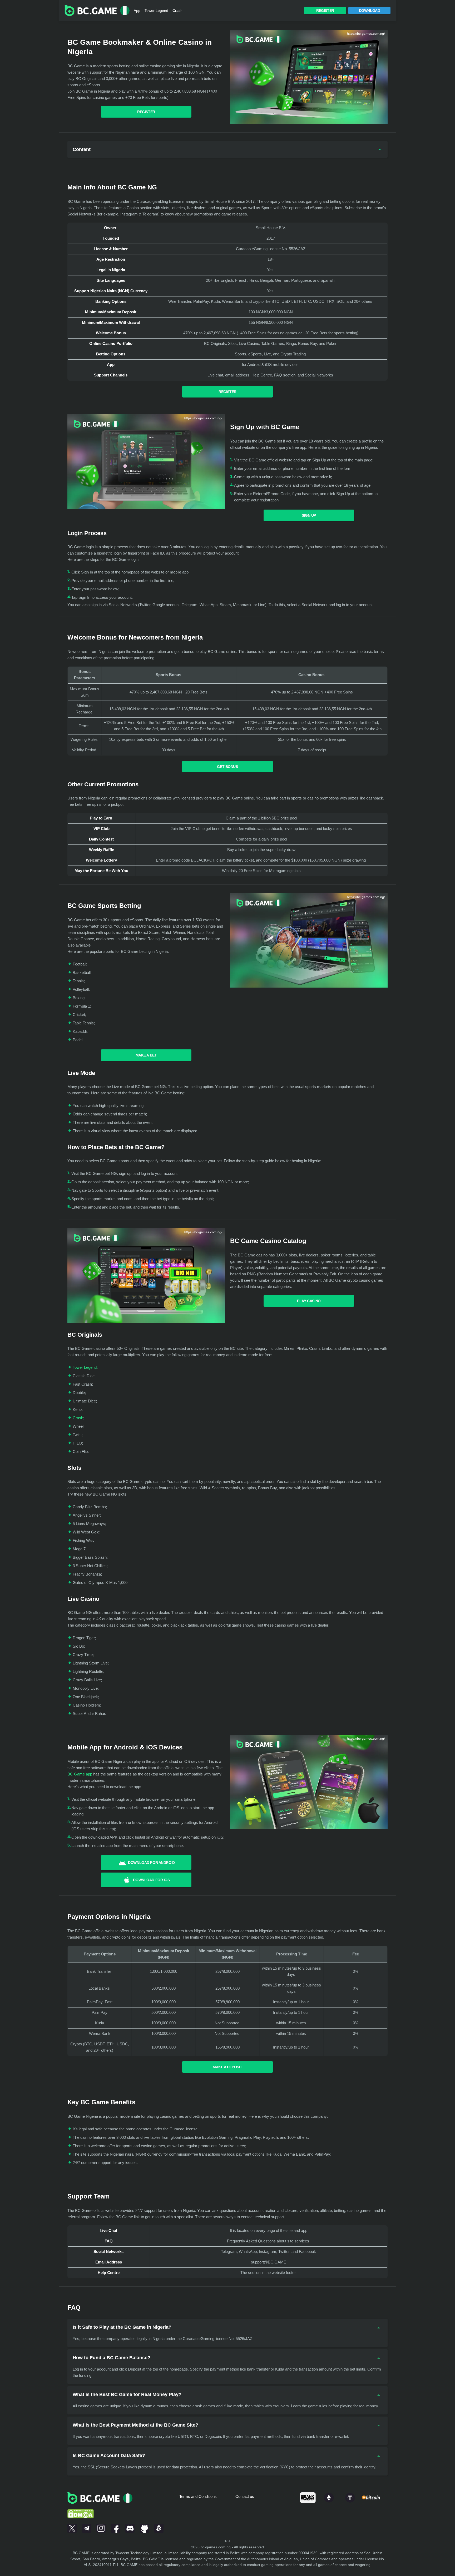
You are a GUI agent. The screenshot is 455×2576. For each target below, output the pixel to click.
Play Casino (309, 1301)
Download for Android (151, 1863)
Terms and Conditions (198, 2496)
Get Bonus (227, 767)
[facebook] (115, 2527)
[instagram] (101, 2527)
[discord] (130, 2527)
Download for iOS (151, 1880)
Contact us (245, 2496)
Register (325, 11)
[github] (144, 2527)
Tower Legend (156, 11)
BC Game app (80, 1774)
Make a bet (146, 1055)
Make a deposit (227, 2067)
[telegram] (86, 2527)
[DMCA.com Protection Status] (81, 2507)
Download (370, 11)
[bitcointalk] (159, 2527)
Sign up (309, 515)
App (137, 11)
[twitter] (72, 2527)
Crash (177, 11)
